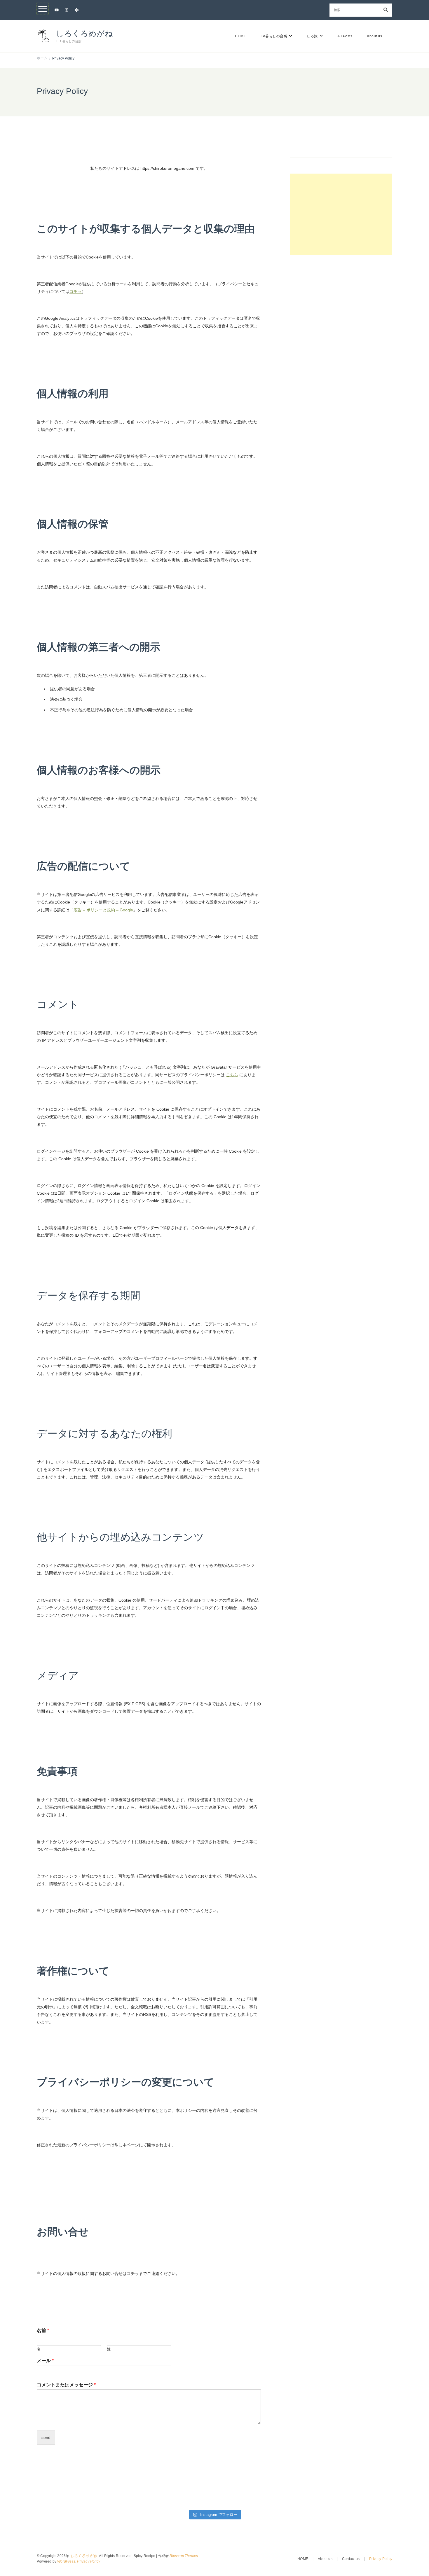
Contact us (351, 2559)
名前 (43, 2331)
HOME (240, 36)
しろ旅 (312, 36)
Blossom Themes (184, 2556)
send (46, 2437)
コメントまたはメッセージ (66, 2385)
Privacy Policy (89, 2561)
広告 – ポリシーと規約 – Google (103, 910)
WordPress (66, 2561)
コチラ (76, 291)
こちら (232, 1075)
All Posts (345, 36)
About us (374, 36)
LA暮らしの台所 (274, 36)
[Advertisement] (341, 214)
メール (45, 2361)
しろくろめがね (84, 34)
